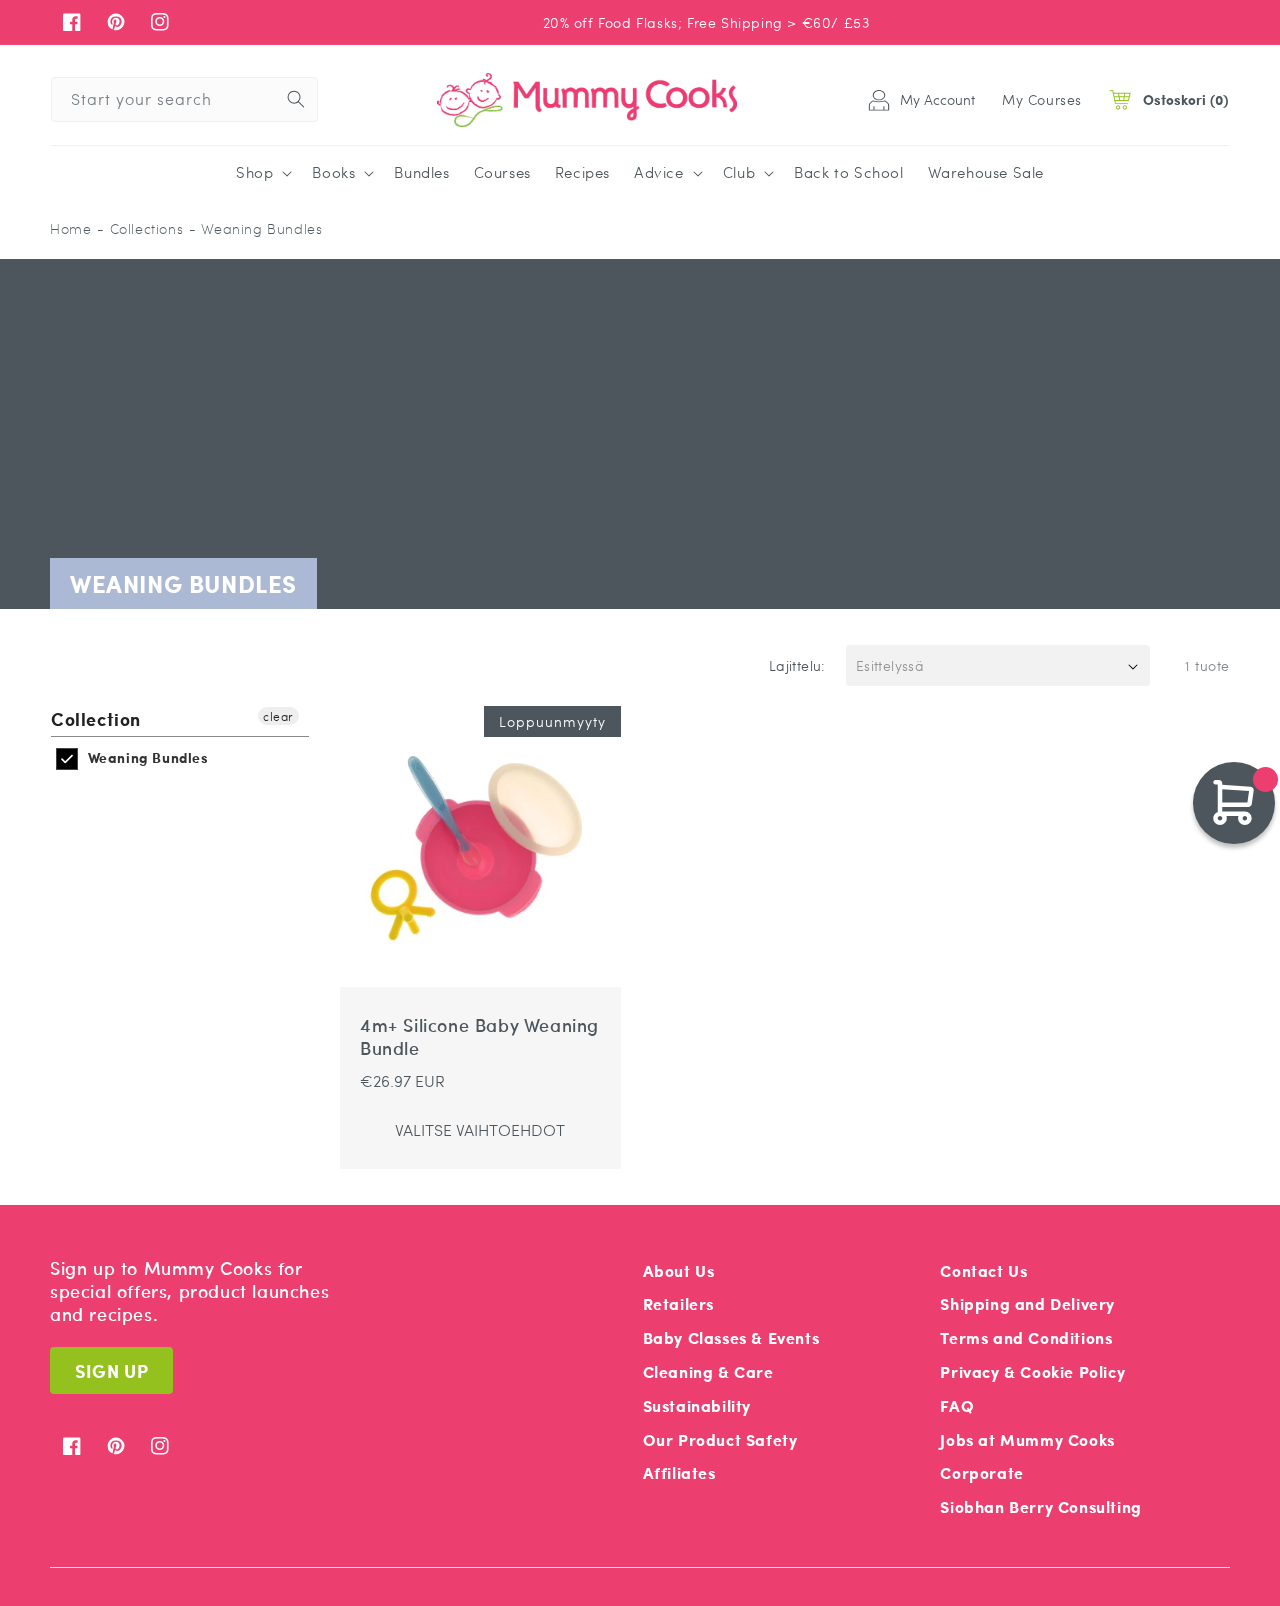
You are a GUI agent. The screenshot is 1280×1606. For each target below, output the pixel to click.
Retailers (678, 1303)
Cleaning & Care (708, 1371)
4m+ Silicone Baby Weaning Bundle (479, 1037)
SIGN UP (111, 1370)
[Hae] (296, 99)
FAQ (957, 1405)
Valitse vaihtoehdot (480, 1129)
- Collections (140, 228)
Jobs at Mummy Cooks (1027, 1439)
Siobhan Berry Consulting (1040, 1506)
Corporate (981, 1472)
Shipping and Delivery (1027, 1303)
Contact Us (983, 1270)
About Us (679, 1270)
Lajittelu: (797, 665)
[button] (262, 173)
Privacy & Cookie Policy (1032, 1371)
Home (70, 228)
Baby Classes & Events (731, 1337)
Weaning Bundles (146, 757)
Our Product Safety (720, 1439)
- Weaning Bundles (255, 228)
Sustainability (697, 1405)
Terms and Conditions (1026, 1337)
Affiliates (679, 1472)
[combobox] (184, 99)
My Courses (1042, 99)
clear (278, 716)
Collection (96, 719)
